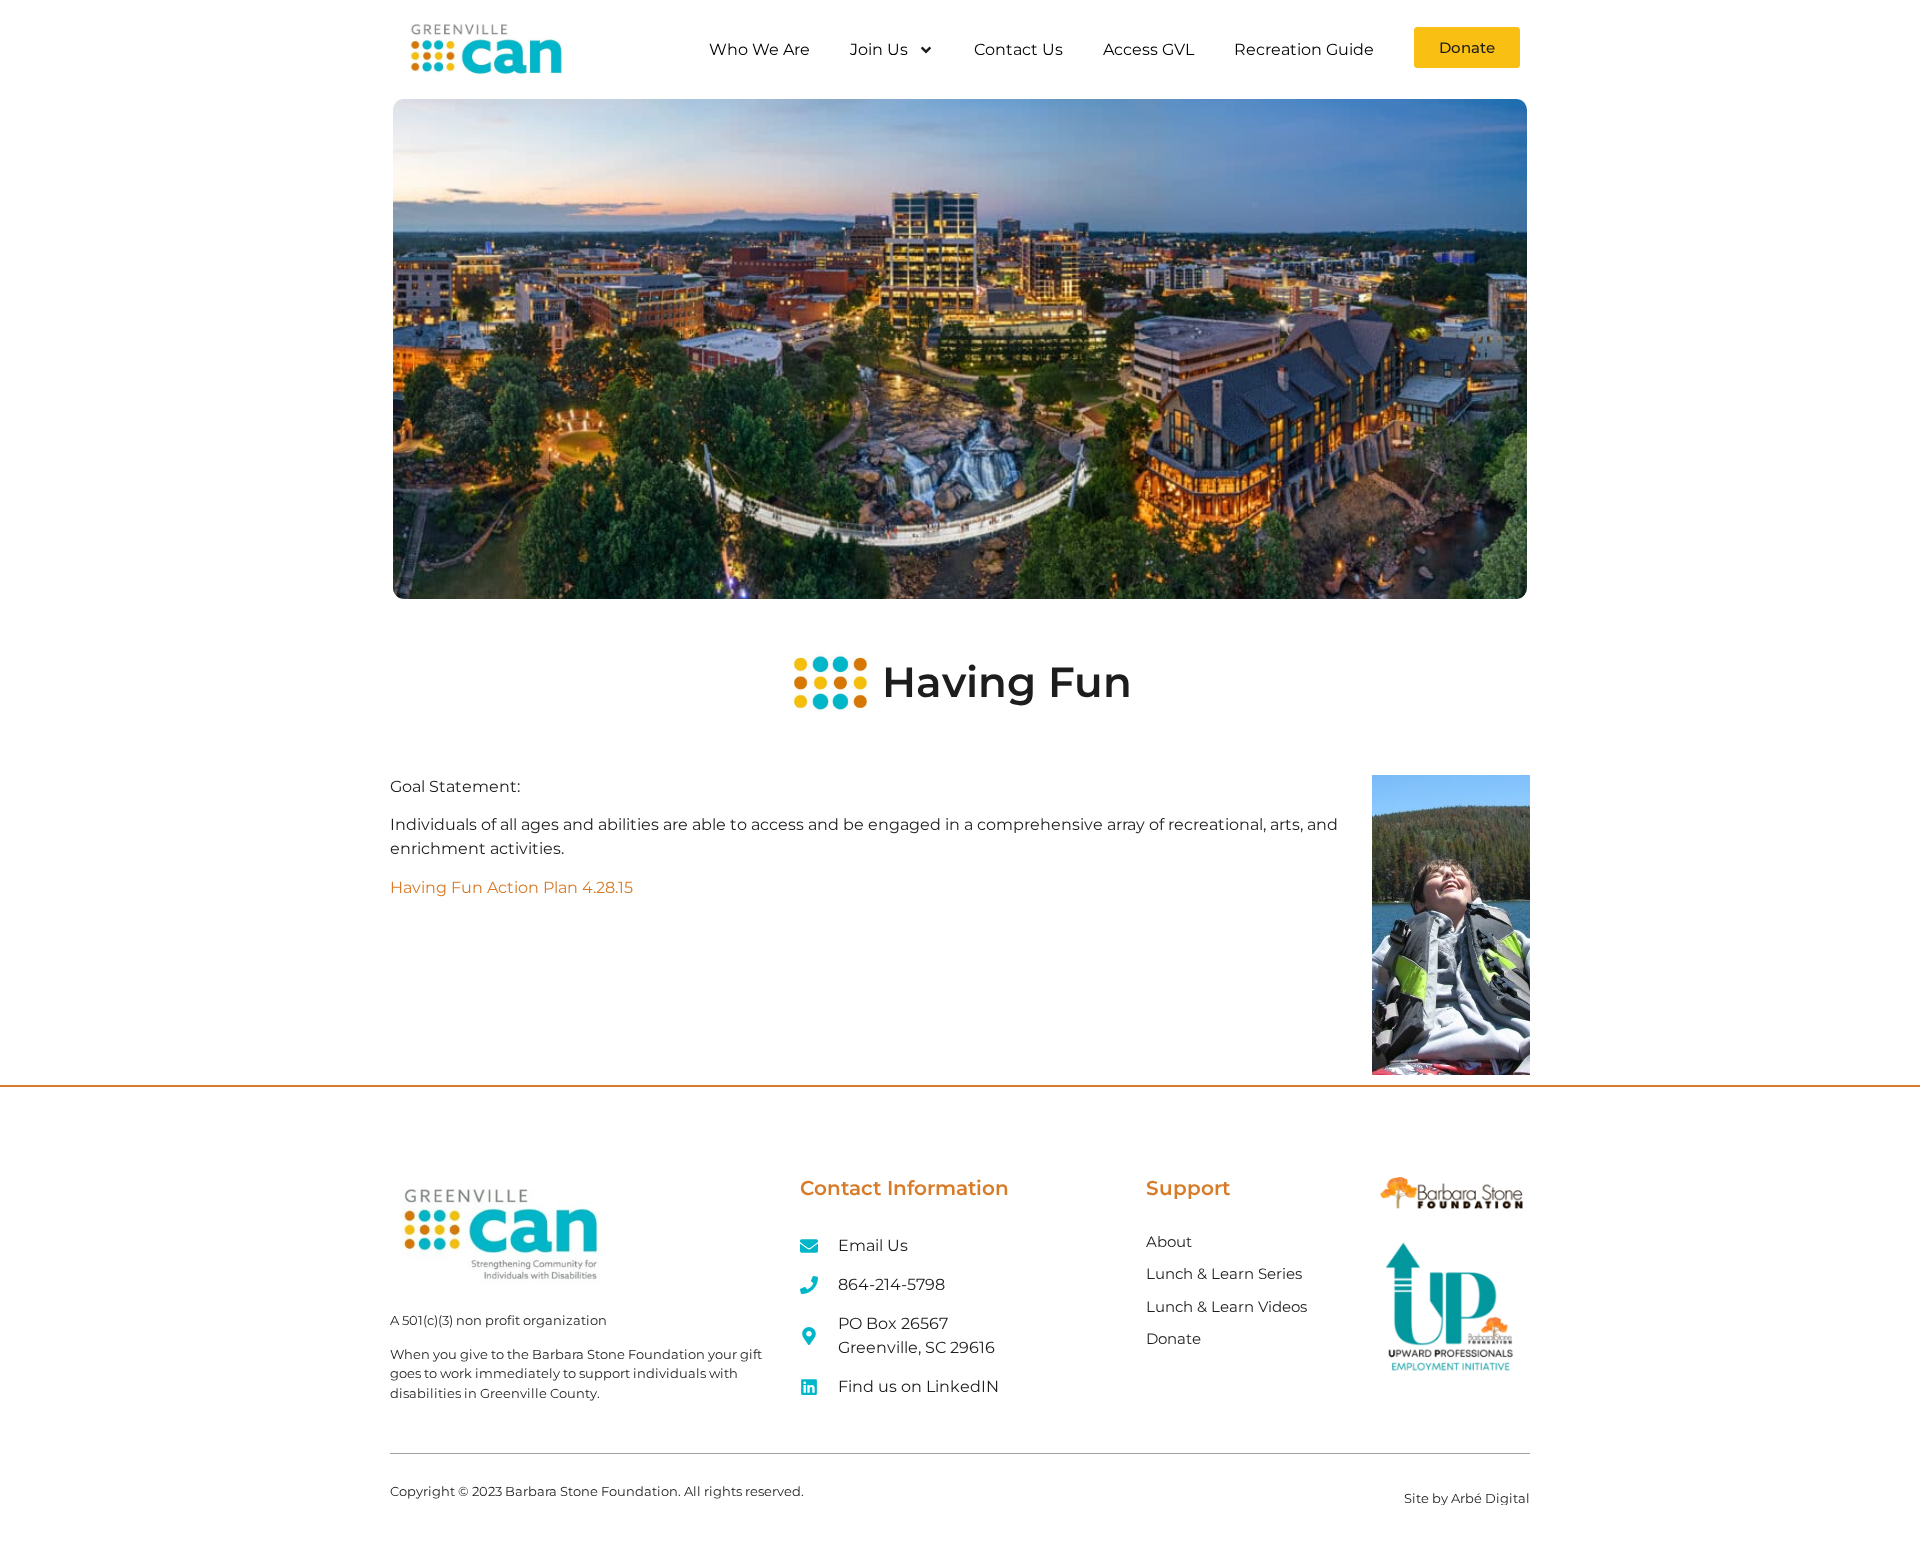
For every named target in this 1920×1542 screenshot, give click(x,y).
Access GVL (1148, 49)
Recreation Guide (1304, 49)
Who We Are (759, 49)
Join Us (879, 49)
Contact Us (1018, 49)
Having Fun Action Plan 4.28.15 (511, 887)
